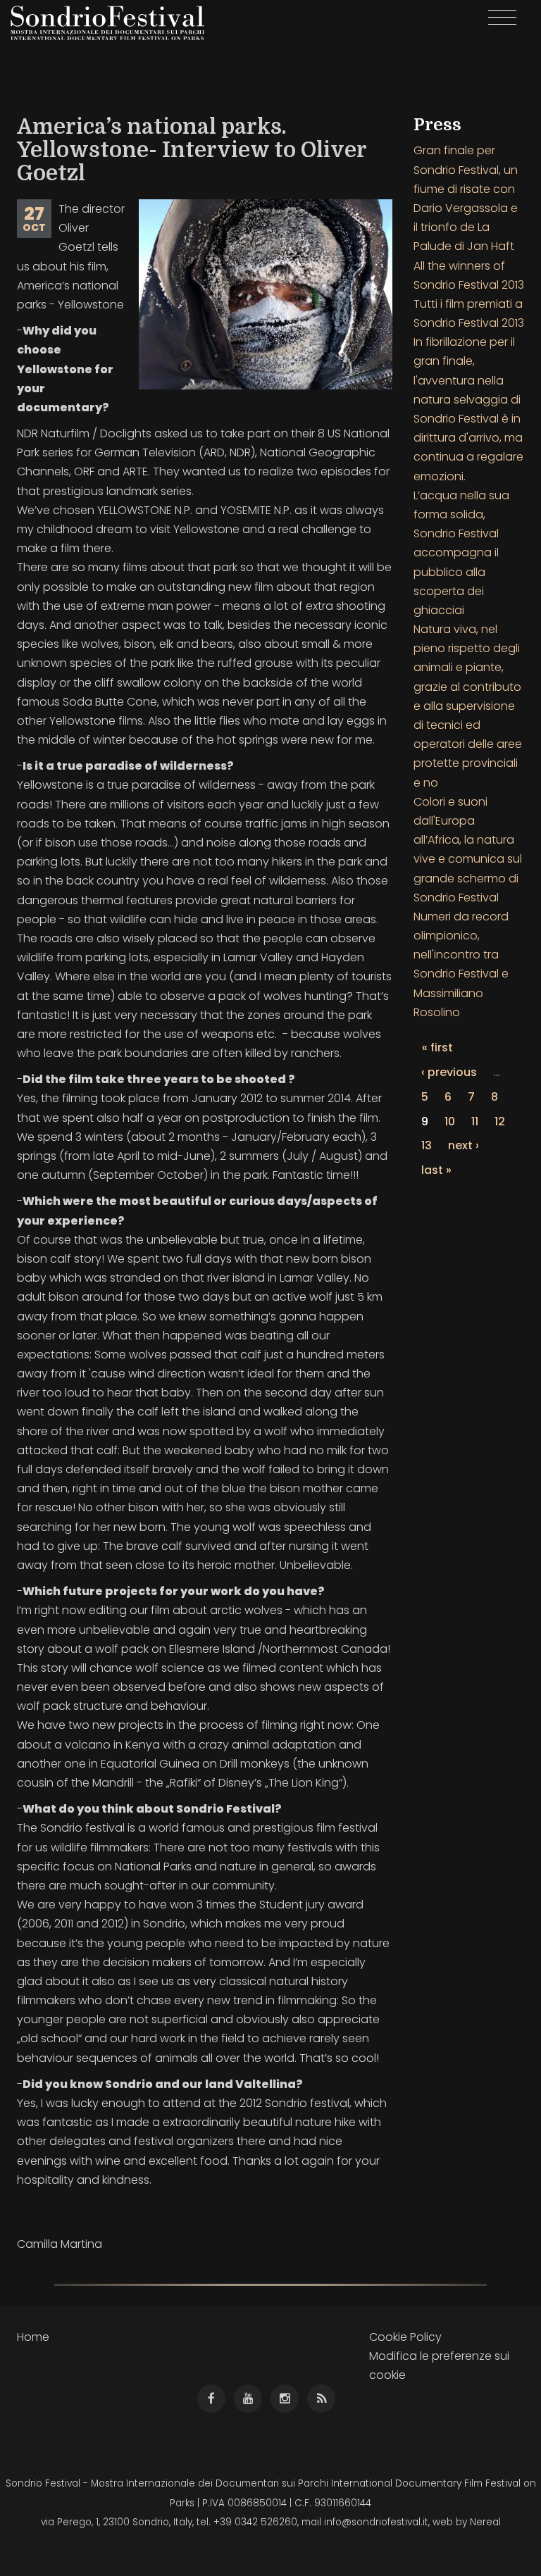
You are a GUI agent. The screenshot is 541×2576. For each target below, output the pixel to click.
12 (500, 1121)
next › (464, 1145)
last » (436, 1170)
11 (475, 1121)
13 (427, 1145)
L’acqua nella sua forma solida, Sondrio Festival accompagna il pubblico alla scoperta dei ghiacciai (461, 553)
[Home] (113, 23)
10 (450, 1121)
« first (437, 1048)
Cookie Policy (405, 2337)
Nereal (485, 2522)
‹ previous (449, 1072)
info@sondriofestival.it (376, 2522)
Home (33, 2337)
